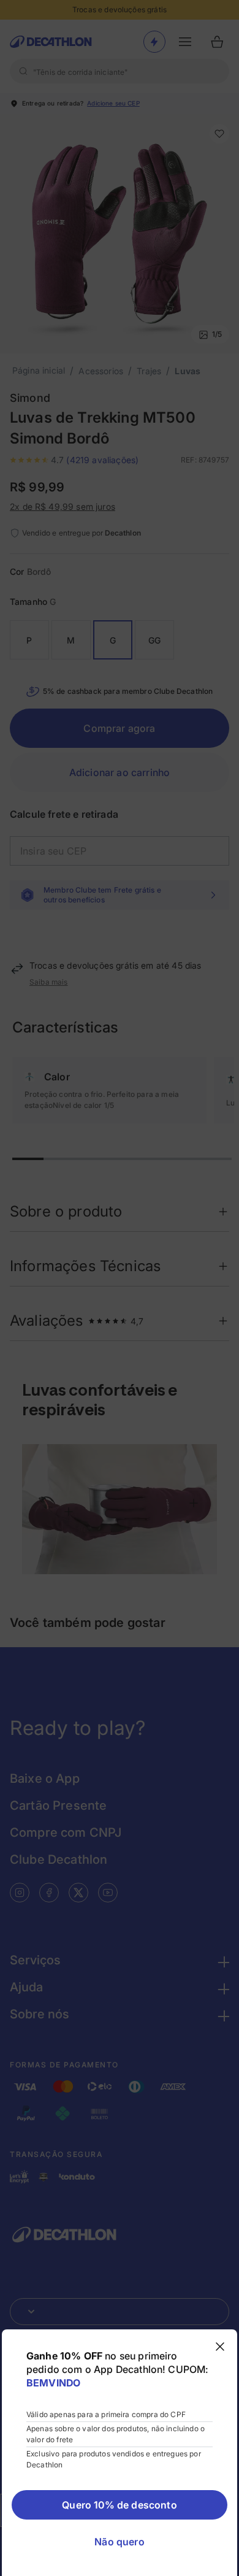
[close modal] (220, 2347)
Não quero (119, 2542)
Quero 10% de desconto (119, 2505)
